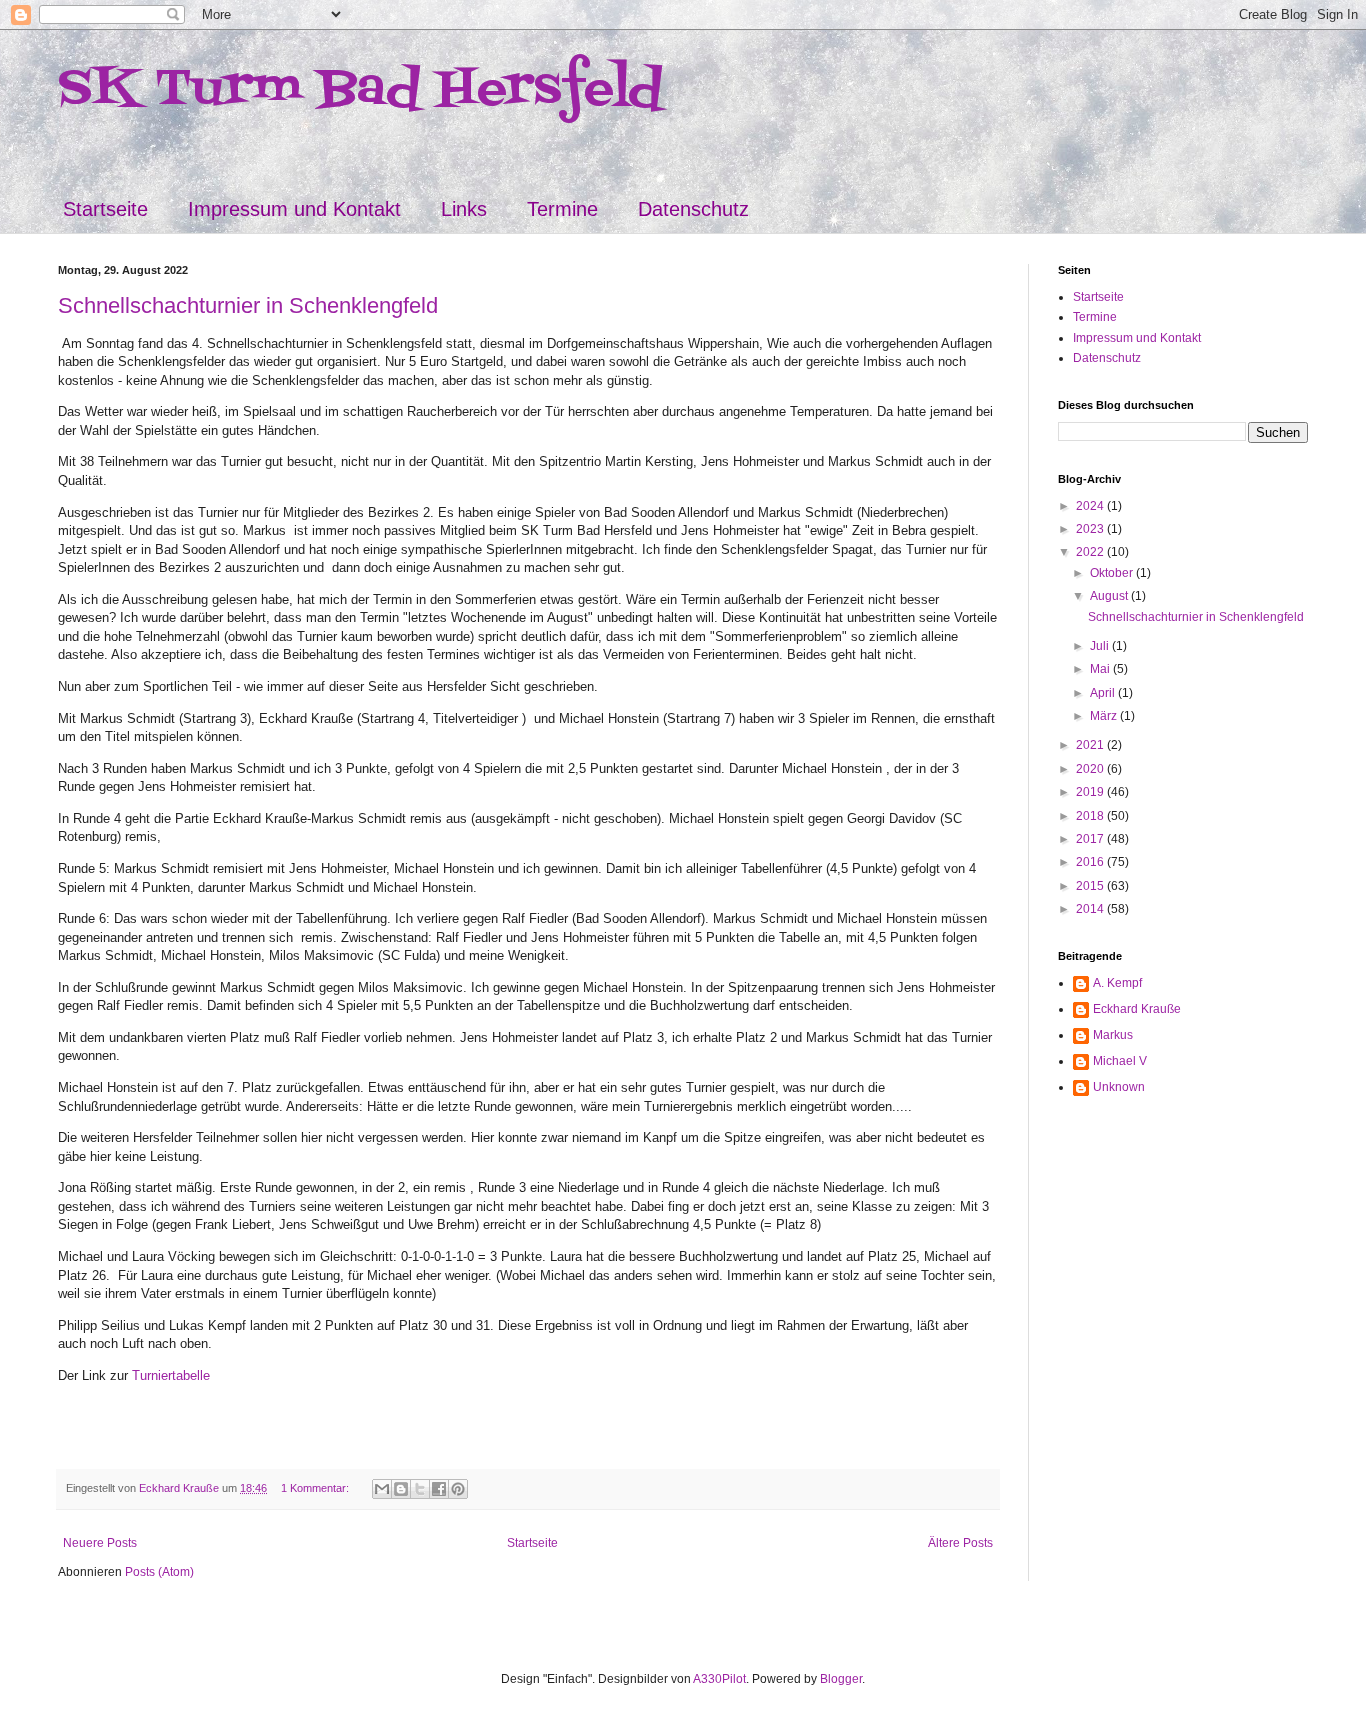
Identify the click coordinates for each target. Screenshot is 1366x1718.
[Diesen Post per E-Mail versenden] (382, 1489)
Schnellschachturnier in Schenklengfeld (248, 305)
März (1105, 716)
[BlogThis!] (401, 1489)
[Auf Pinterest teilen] (458, 1489)
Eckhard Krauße (1137, 1009)
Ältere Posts (960, 1543)
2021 (1091, 745)
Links (464, 209)
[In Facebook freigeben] (439, 1489)
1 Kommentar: (316, 1488)
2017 (1091, 839)
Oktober (1113, 573)
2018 (1091, 816)
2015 (1091, 886)
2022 (1091, 552)
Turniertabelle (171, 1375)
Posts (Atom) (159, 1572)
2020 (1091, 769)
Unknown (1119, 1087)
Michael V (1120, 1061)
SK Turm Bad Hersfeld (360, 90)
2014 (1091, 909)
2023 (1091, 529)
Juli (1101, 646)
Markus (1113, 1035)
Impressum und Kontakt (294, 209)
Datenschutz (693, 209)
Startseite (105, 209)
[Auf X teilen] (420, 1489)
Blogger (841, 1679)
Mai (1101, 669)
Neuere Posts (100, 1543)
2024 (1091, 506)
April (1104, 693)
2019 (1091, 792)
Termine (562, 209)
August (1110, 596)
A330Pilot (719, 1679)
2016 (1091, 862)
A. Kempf (1117, 983)
